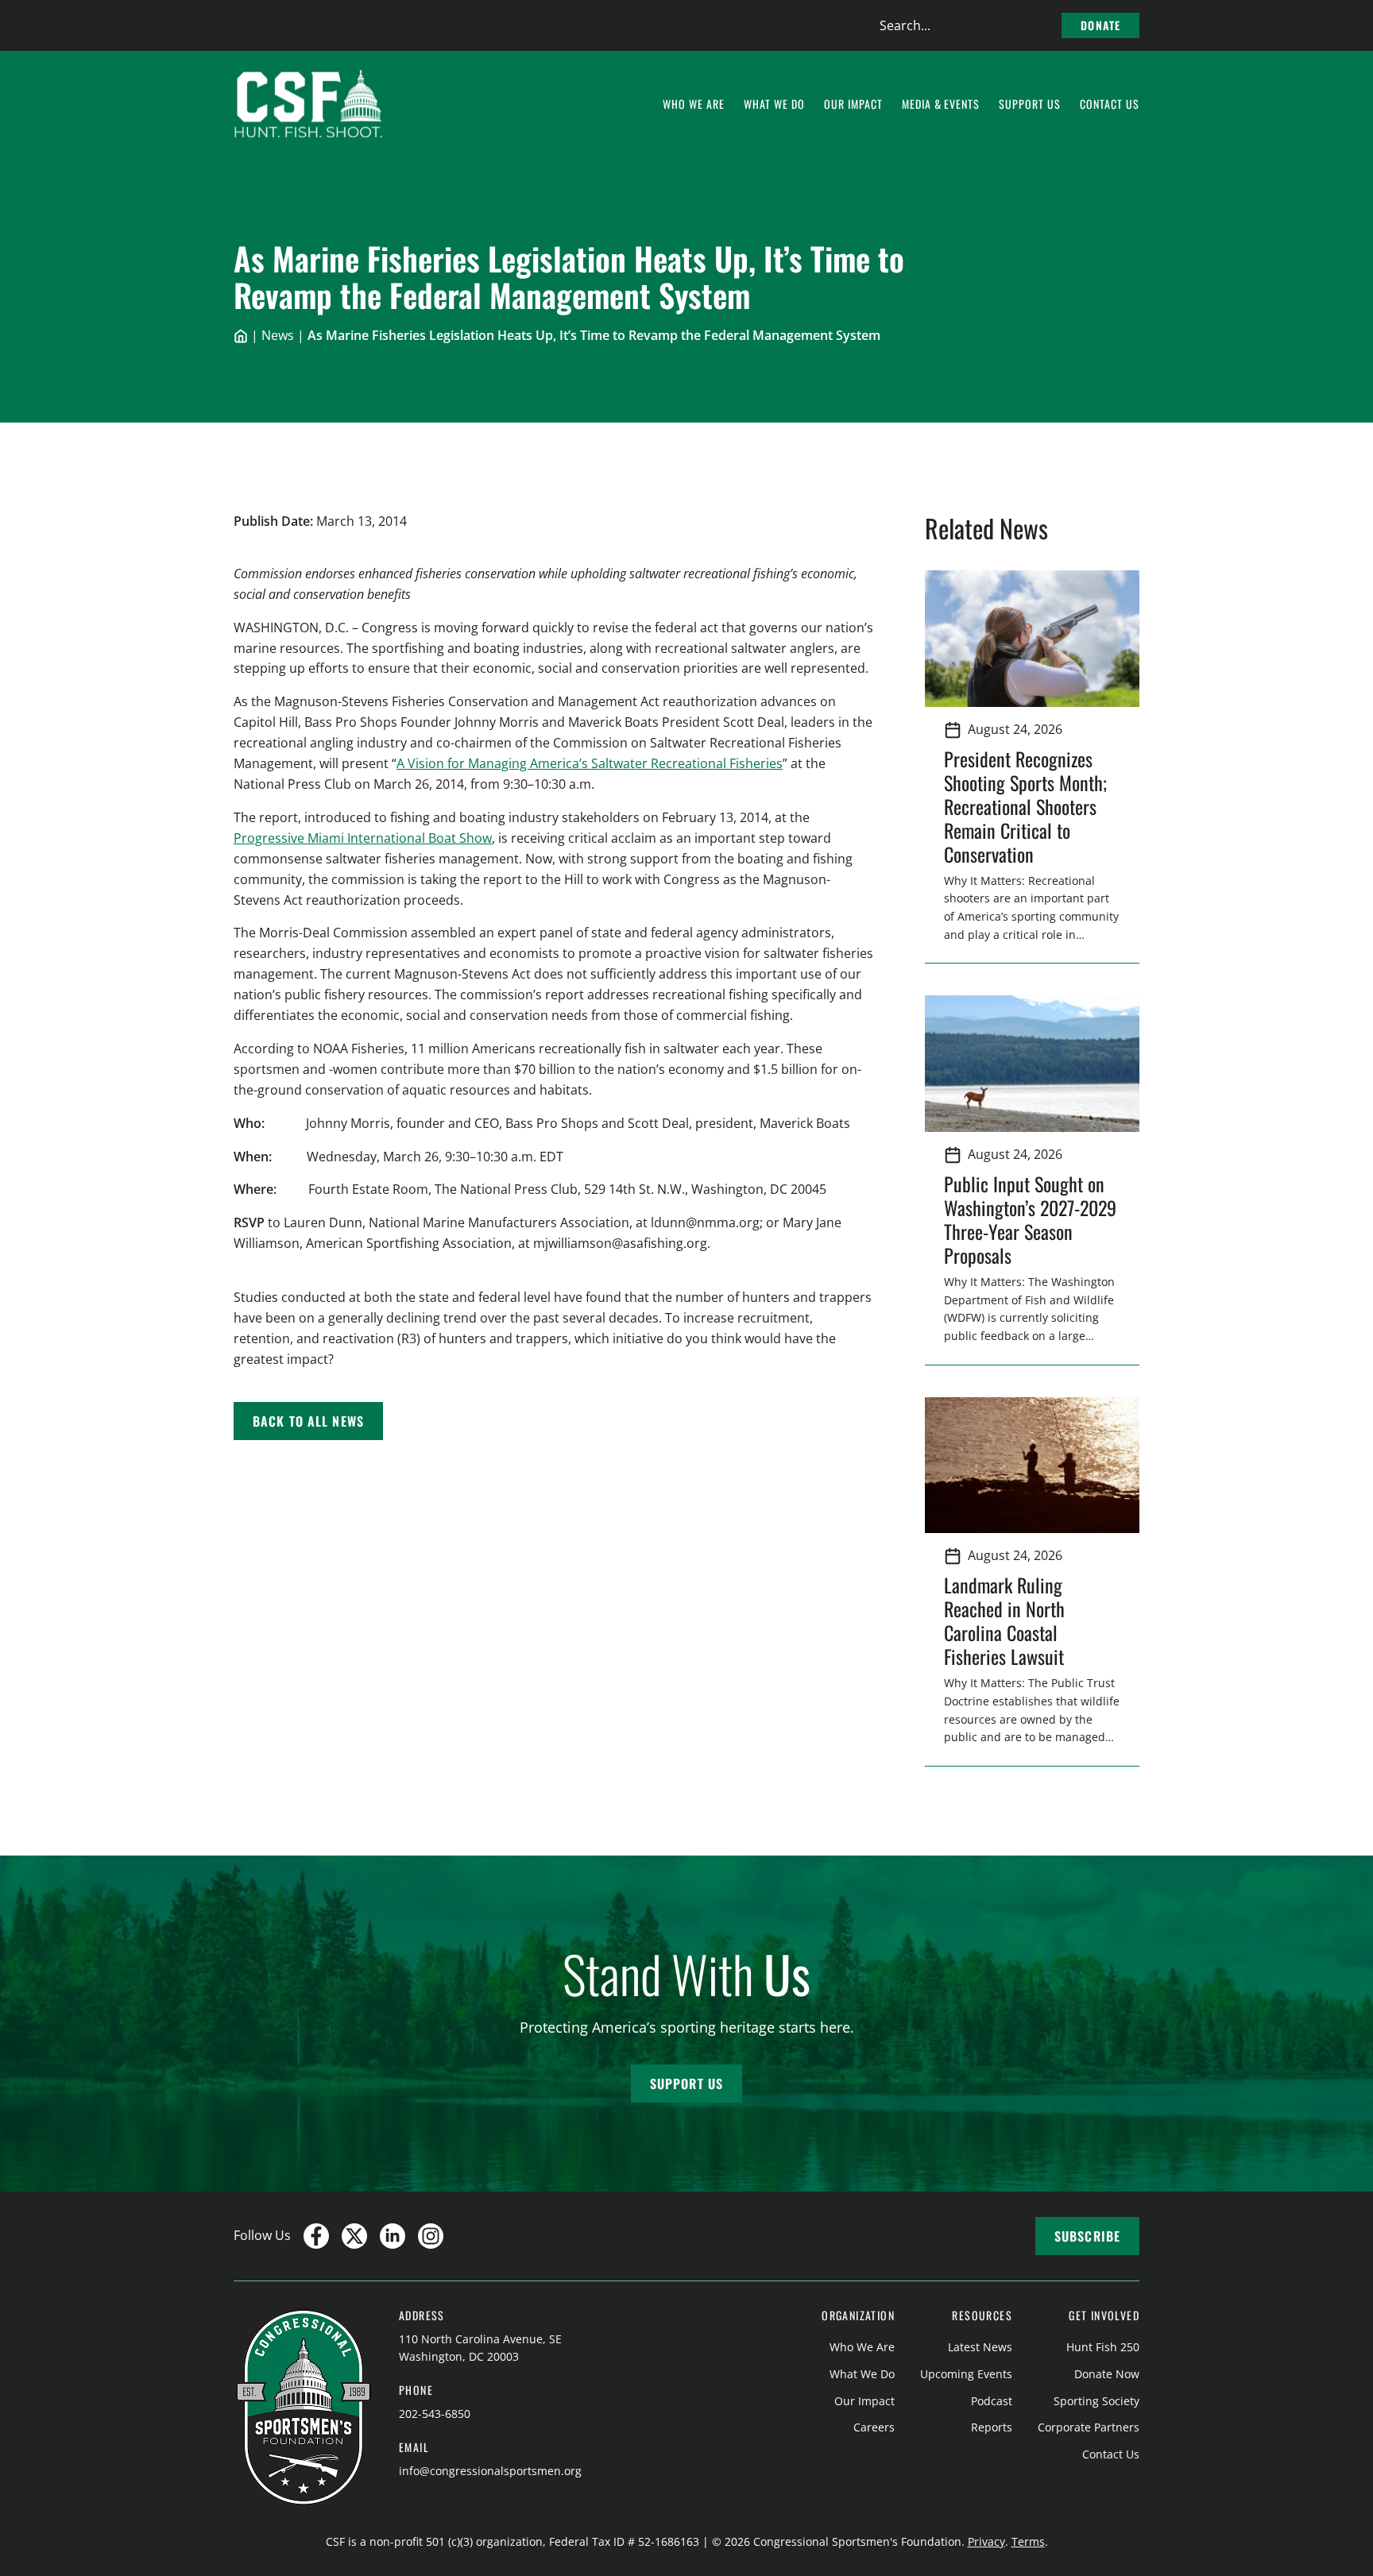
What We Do (862, 2374)
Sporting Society (1096, 2401)
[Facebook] (316, 2236)
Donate (1100, 25)
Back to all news (308, 1421)
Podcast (992, 2401)
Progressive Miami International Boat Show (363, 838)
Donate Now (1107, 2374)
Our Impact (864, 2401)
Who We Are (862, 2347)
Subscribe (1087, 2236)
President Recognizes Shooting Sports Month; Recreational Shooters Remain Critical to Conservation (1025, 806)
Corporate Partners (1089, 2427)
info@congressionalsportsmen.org (490, 2471)
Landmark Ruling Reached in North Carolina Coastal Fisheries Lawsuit (1009, 1620)
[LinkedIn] (393, 2236)
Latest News (980, 2347)
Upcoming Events (966, 2374)
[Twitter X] (354, 2236)
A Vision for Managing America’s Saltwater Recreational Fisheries (590, 763)
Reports (992, 2427)
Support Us (686, 2084)
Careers (874, 2427)
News (278, 335)
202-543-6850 (435, 2414)
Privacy (986, 2541)
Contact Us (1111, 2454)
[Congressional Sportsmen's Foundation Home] (309, 104)
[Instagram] (431, 2236)
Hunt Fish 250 (1103, 2347)
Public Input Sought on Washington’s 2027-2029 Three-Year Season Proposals (1030, 1219)
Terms (1028, 2541)
